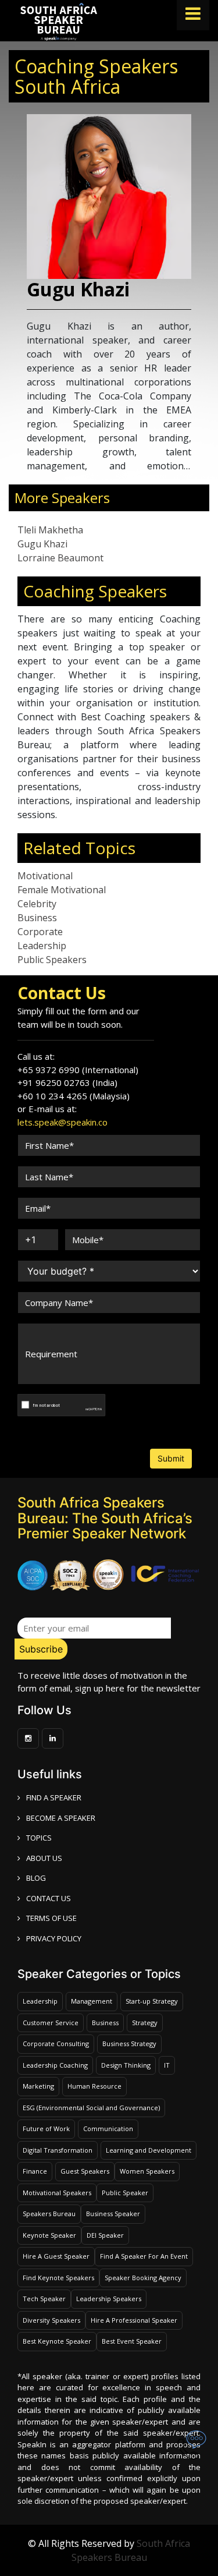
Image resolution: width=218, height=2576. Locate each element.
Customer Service (51, 2023)
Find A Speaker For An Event (144, 2256)
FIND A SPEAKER (54, 1797)
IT (167, 2065)
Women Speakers (147, 2171)
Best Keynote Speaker (57, 2341)
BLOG (36, 1878)
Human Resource (94, 2086)
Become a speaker (61, 1818)
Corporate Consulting (56, 2044)
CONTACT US (49, 1898)
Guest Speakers (85, 2171)
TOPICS (39, 1838)
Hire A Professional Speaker (134, 2320)
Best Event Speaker (132, 2341)
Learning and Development (149, 2150)
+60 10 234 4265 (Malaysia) (74, 1096)
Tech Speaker (44, 2299)
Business (37, 918)
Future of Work (46, 2129)
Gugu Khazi (42, 544)
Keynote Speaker (49, 2235)
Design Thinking (126, 2065)
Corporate (40, 932)
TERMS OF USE (51, 1918)
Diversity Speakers (51, 2320)
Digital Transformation (58, 2150)
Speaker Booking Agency (143, 2278)
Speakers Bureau (49, 2214)
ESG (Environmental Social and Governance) (91, 2108)
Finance (35, 2171)
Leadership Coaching (55, 2065)
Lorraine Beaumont (60, 558)
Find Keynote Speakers (58, 2278)
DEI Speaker (105, 2235)
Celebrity (37, 904)
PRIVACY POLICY (54, 1938)
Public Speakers (52, 960)
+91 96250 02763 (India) (67, 1082)
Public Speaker (125, 2193)
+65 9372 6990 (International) (78, 1070)
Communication (108, 2129)
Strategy (145, 2023)
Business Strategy (129, 2044)
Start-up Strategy (152, 2001)
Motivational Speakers (57, 2193)
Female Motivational (62, 890)
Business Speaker (113, 2214)
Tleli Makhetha (50, 530)
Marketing (38, 2086)
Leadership (42, 946)
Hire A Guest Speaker (56, 2256)
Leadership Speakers (109, 2299)
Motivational (45, 876)
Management (92, 2001)
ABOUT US (44, 1858)
